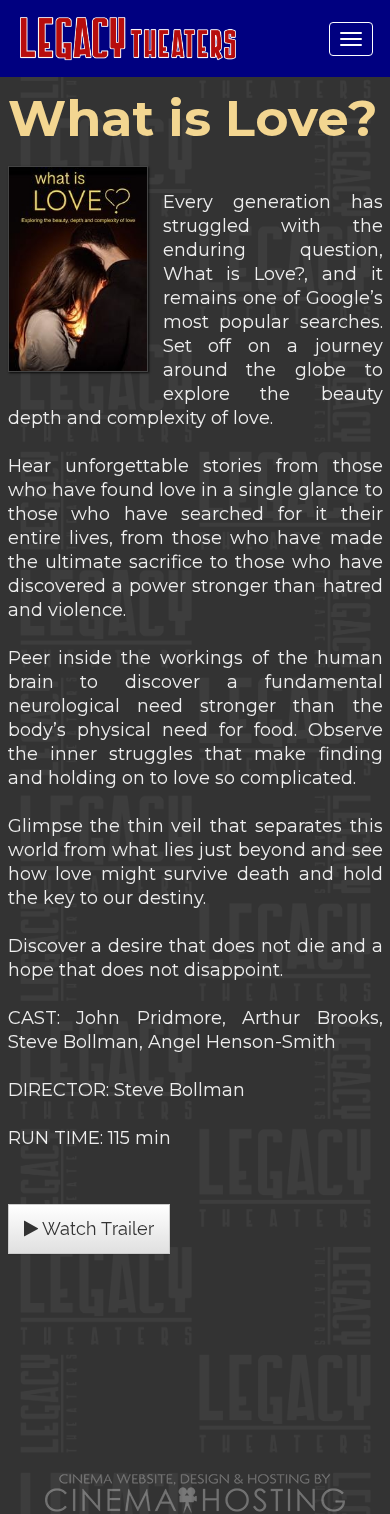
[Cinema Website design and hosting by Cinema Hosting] (195, 1493)
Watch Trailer (96, 1228)
